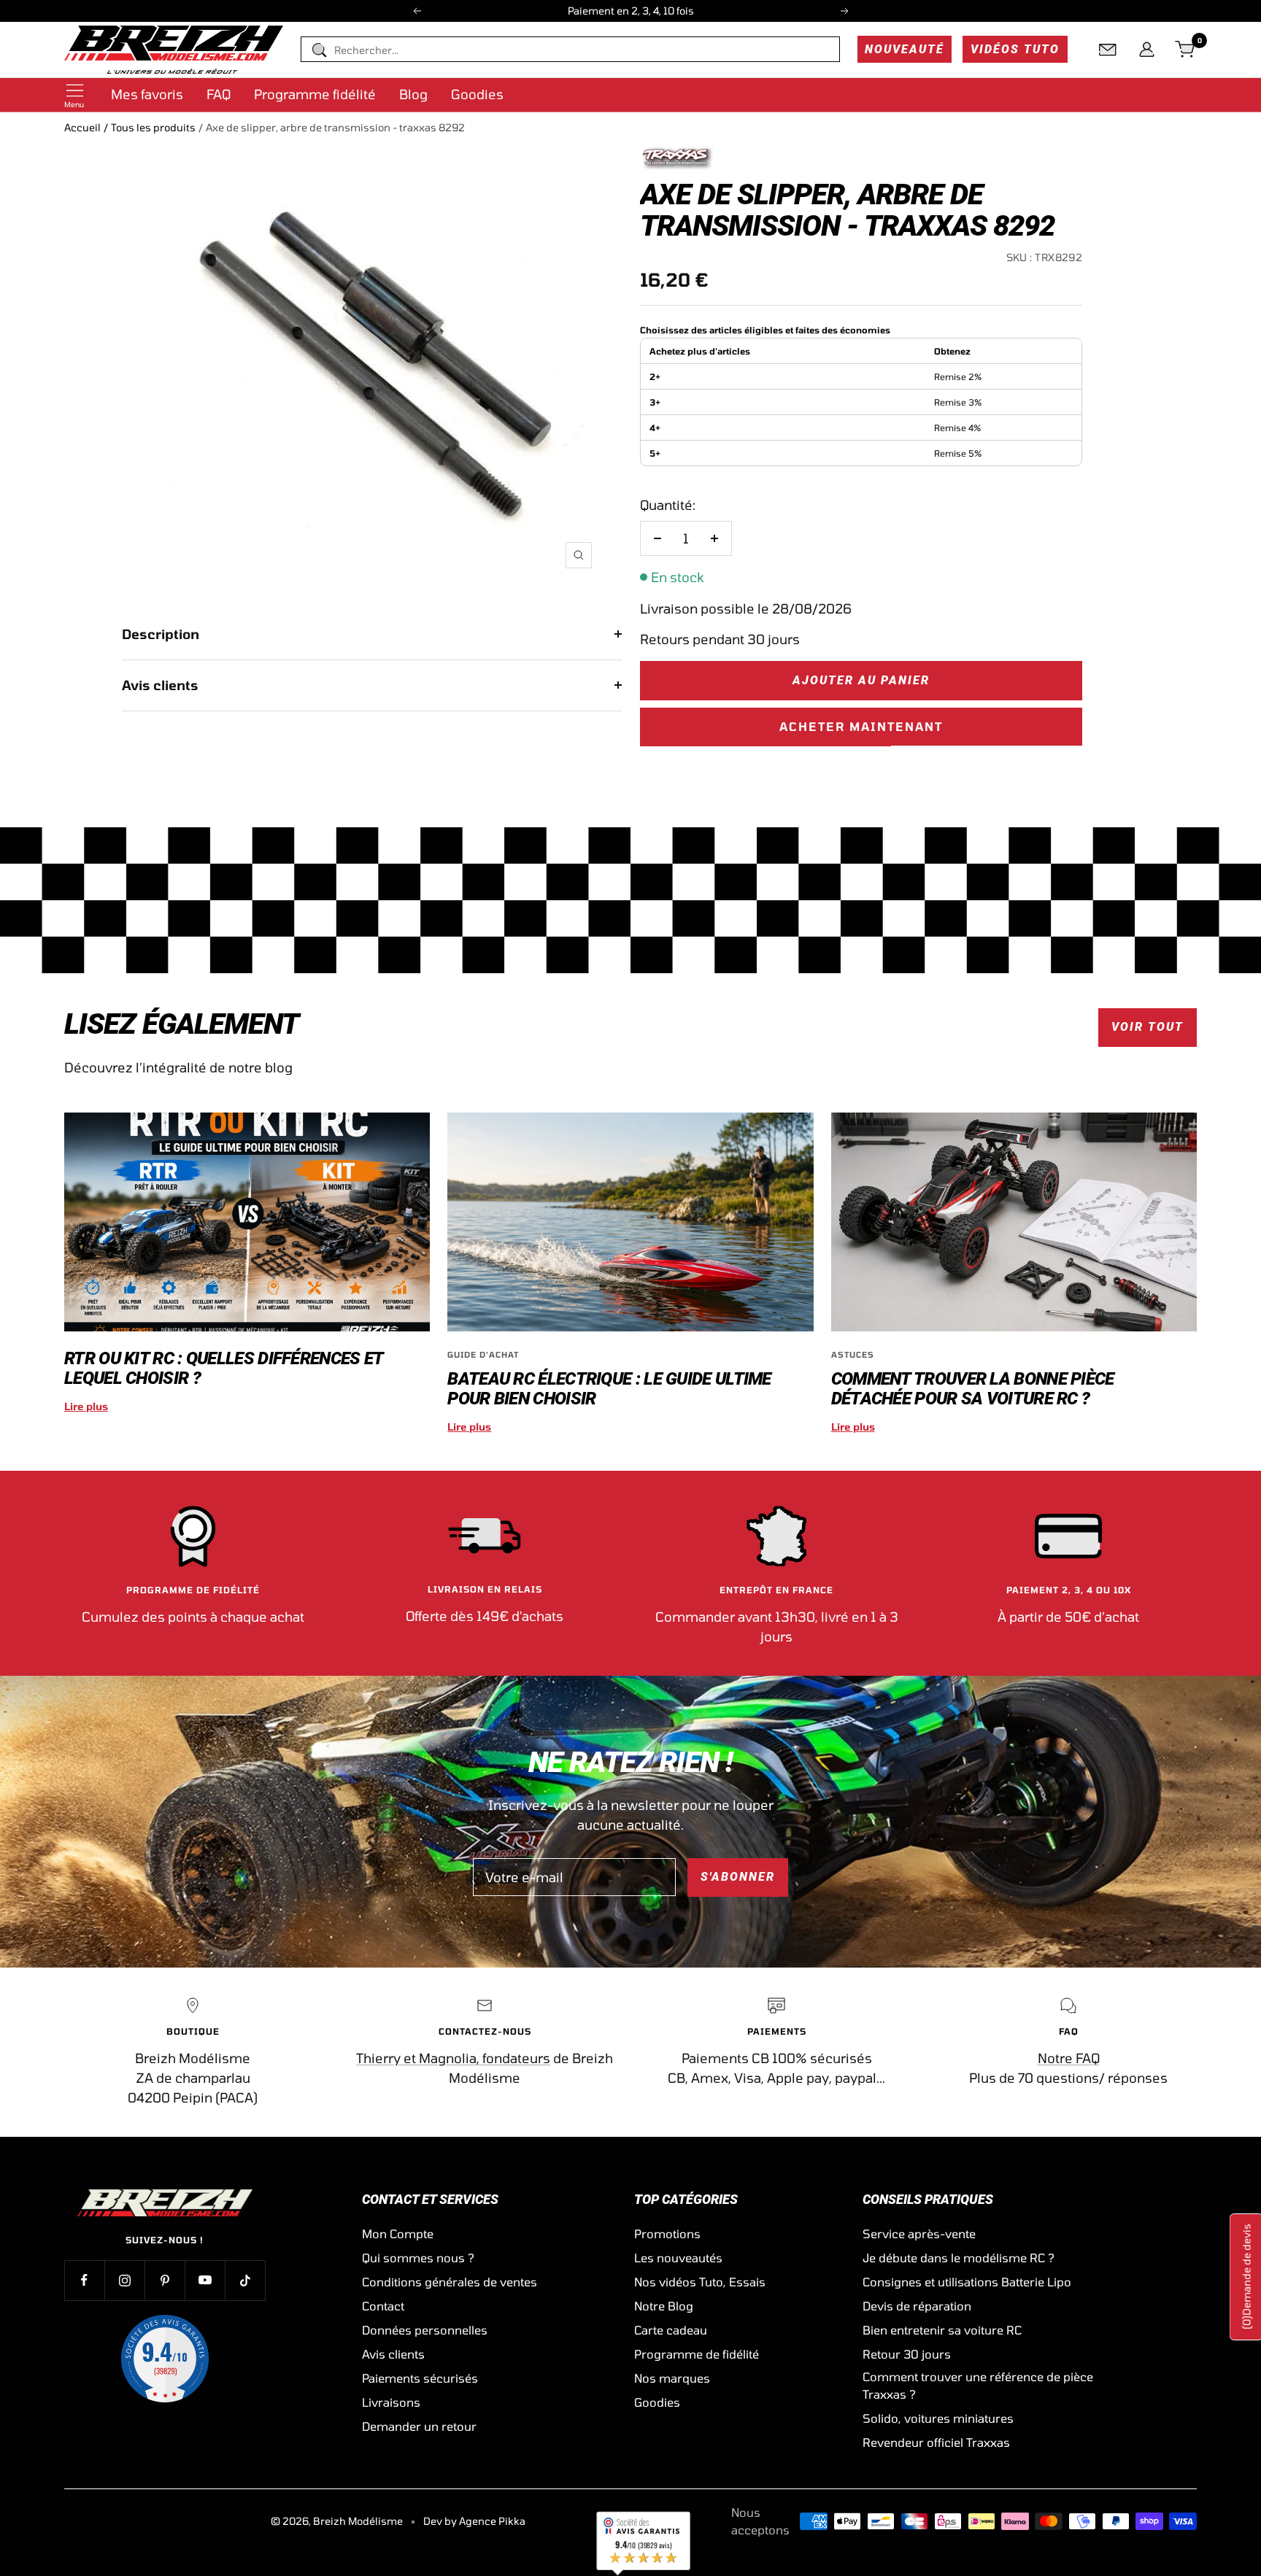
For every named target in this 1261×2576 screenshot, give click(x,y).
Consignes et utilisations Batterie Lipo (967, 2282)
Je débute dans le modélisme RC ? (959, 2258)
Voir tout (1148, 1027)
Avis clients (160, 685)
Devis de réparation (917, 2306)
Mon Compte (398, 2233)
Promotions (667, 2233)
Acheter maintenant (861, 726)
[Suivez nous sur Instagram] (124, 2280)
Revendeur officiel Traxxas (936, 2442)
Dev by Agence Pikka (474, 2521)
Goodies (477, 94)
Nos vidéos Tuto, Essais (700, 2282)
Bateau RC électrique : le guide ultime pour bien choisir (609, 1389)
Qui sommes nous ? (418, 2258)
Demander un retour (419, 2426)
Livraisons (391, 2402)
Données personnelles (425, 2330)
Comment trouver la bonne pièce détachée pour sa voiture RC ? (973, 1389)
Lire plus (86, 1406)
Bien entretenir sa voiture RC (942, 2330)
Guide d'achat (483, 1354)
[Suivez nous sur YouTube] (205, 2280)
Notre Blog (664, 2306)
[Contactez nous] (1108, 50)
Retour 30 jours (907, 2354)
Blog (413, 94)
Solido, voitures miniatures (938, 2418)
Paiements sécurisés (420, 2378)
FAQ (219, 94)
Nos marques (672, 2378)
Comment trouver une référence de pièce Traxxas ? (978, 2385)
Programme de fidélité (697, 2354)
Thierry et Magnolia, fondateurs (453, 2058)
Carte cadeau (671, 2330)
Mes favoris (147, 94)
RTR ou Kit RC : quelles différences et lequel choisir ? (223, 1368)
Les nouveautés (678, 2258)
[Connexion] (1147, 50)
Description (161, 634)
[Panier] (1186, 50)
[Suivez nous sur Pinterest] (165, 2280)
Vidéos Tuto (1015, 49)
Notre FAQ (1069, 2058)
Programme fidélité (315, 94)
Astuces (853, 1354)
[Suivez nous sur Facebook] (84, 2280)
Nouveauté (905, 49)
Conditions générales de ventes (450, 2282)
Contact (383, 2306)
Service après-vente (919, 2233)
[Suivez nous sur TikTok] (245, 2280)
